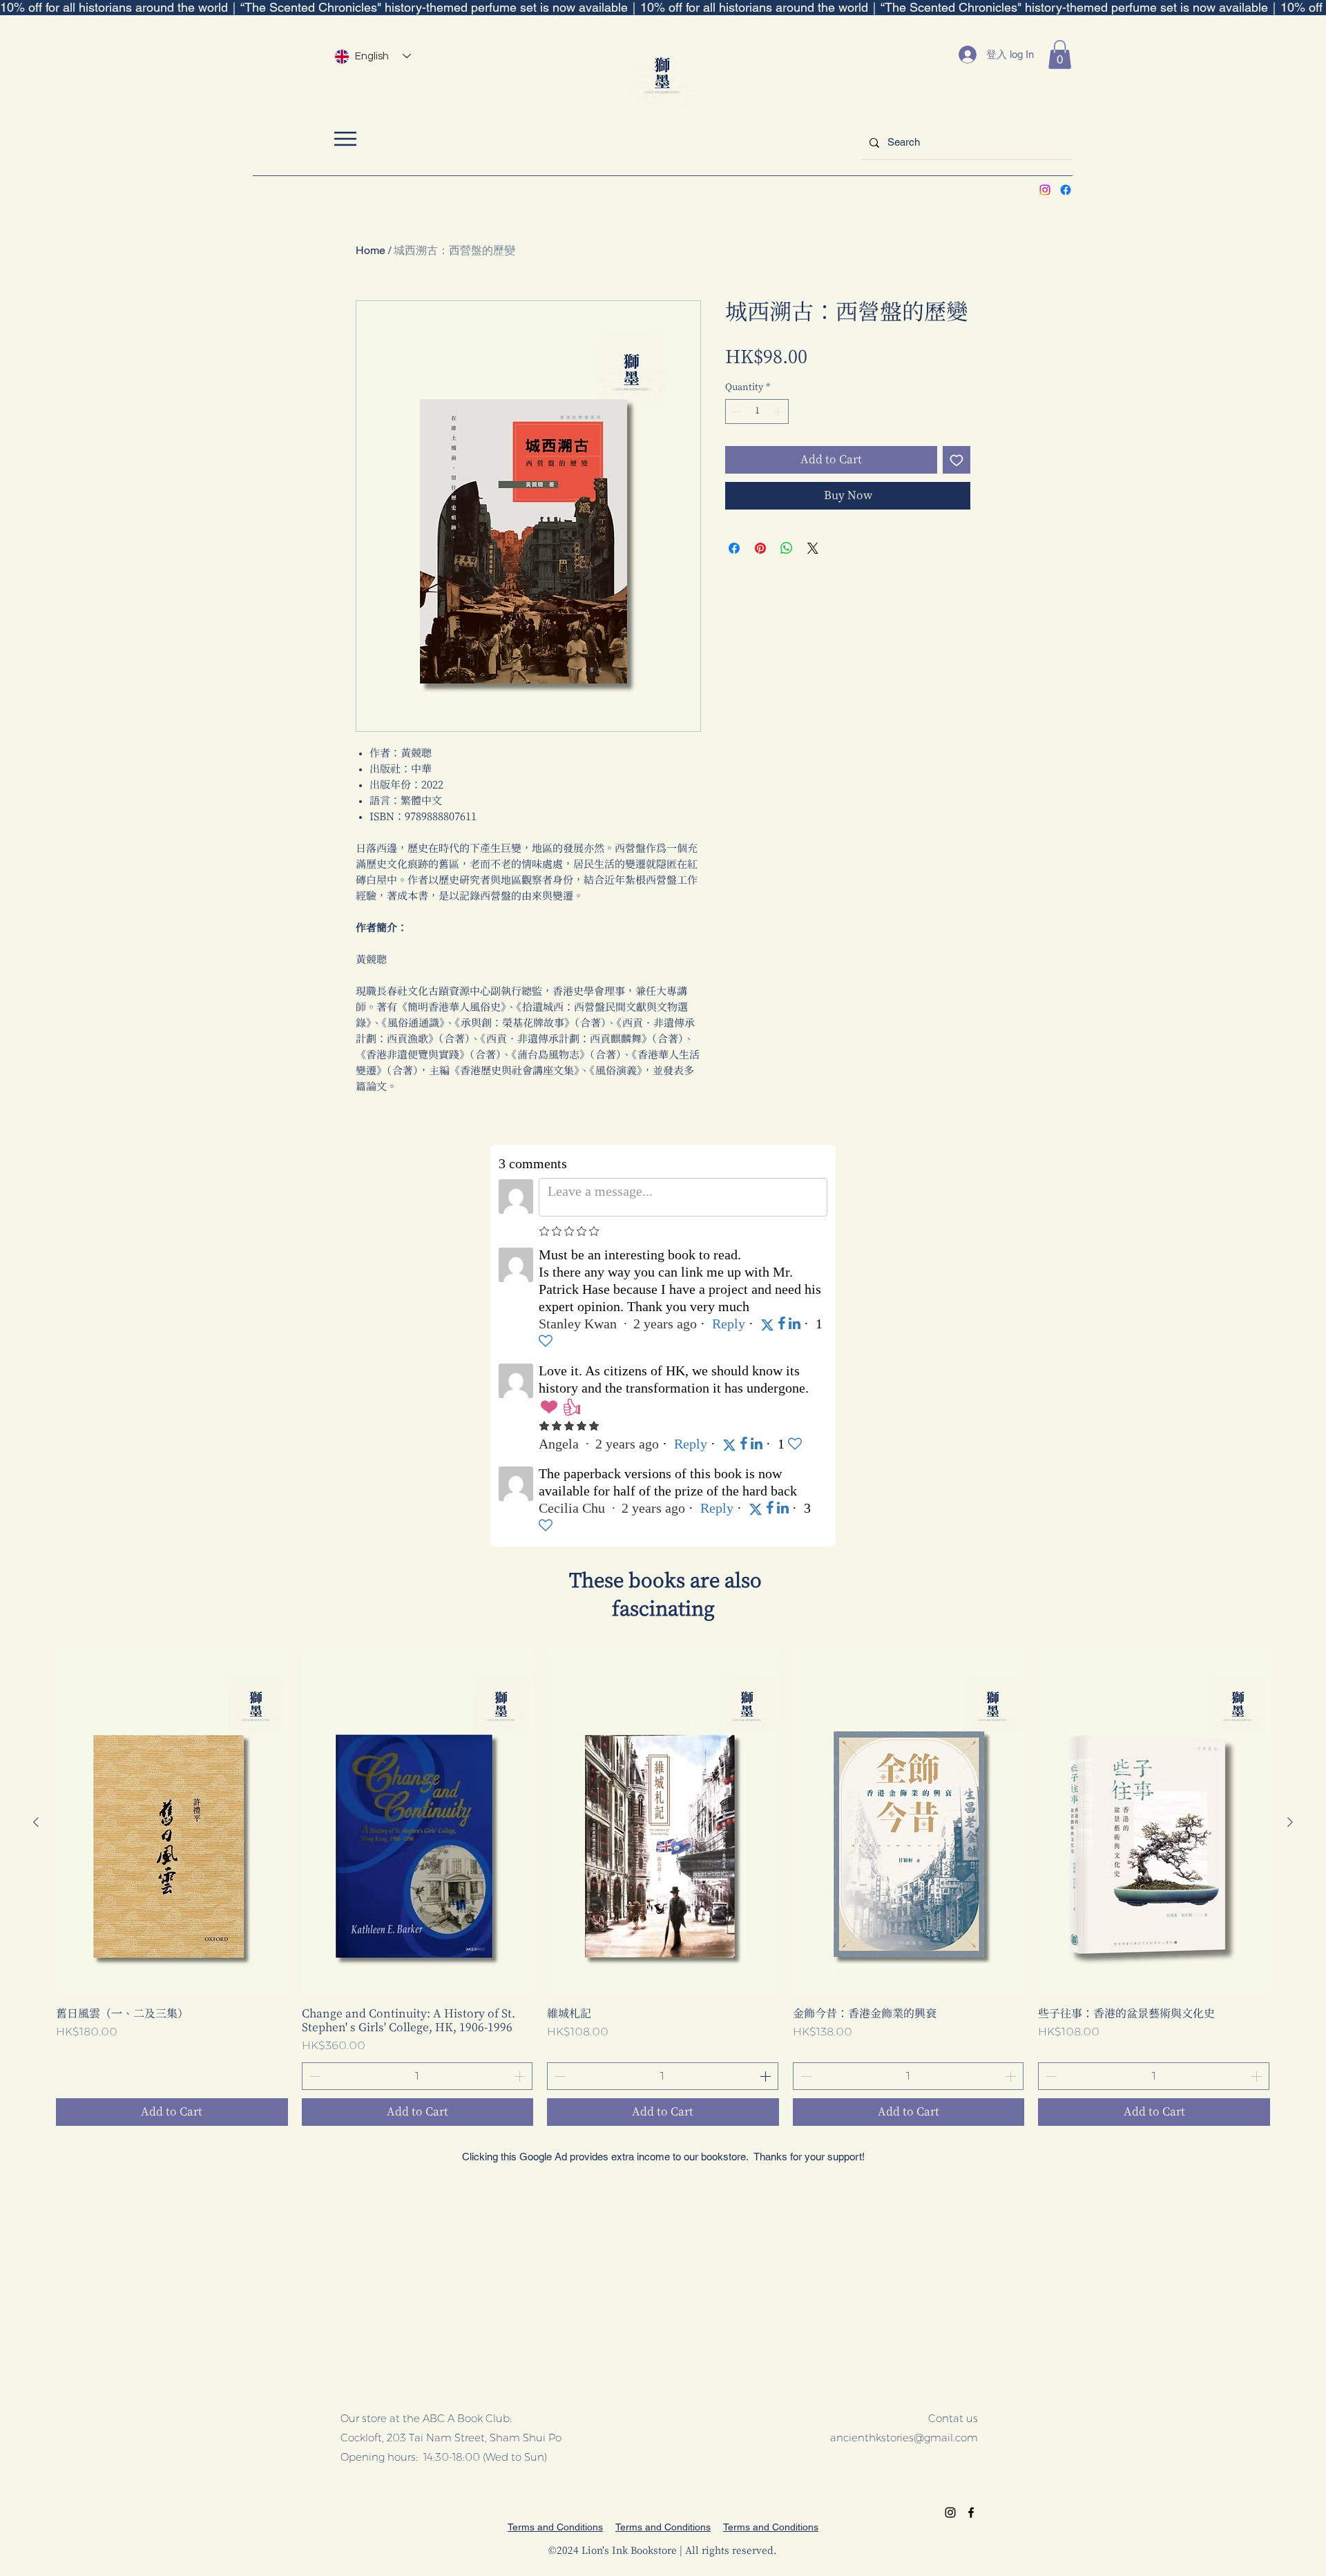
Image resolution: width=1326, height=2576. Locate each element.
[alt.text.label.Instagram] (1045, 190)
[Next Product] (1290, 1822)
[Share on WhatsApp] (787, 548)
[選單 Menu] (345, 138)
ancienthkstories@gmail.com (904, 2438)
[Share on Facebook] (734, 548)
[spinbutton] (757, 411)
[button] (1060, 55)
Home (371, 250)
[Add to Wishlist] (957, 460)
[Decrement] (736, 411)
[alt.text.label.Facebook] (1066, 190)
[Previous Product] (36, 1822)
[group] (663, 1887)
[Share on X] (813, 548)
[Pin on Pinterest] (760, 548)
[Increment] (779, 411)
